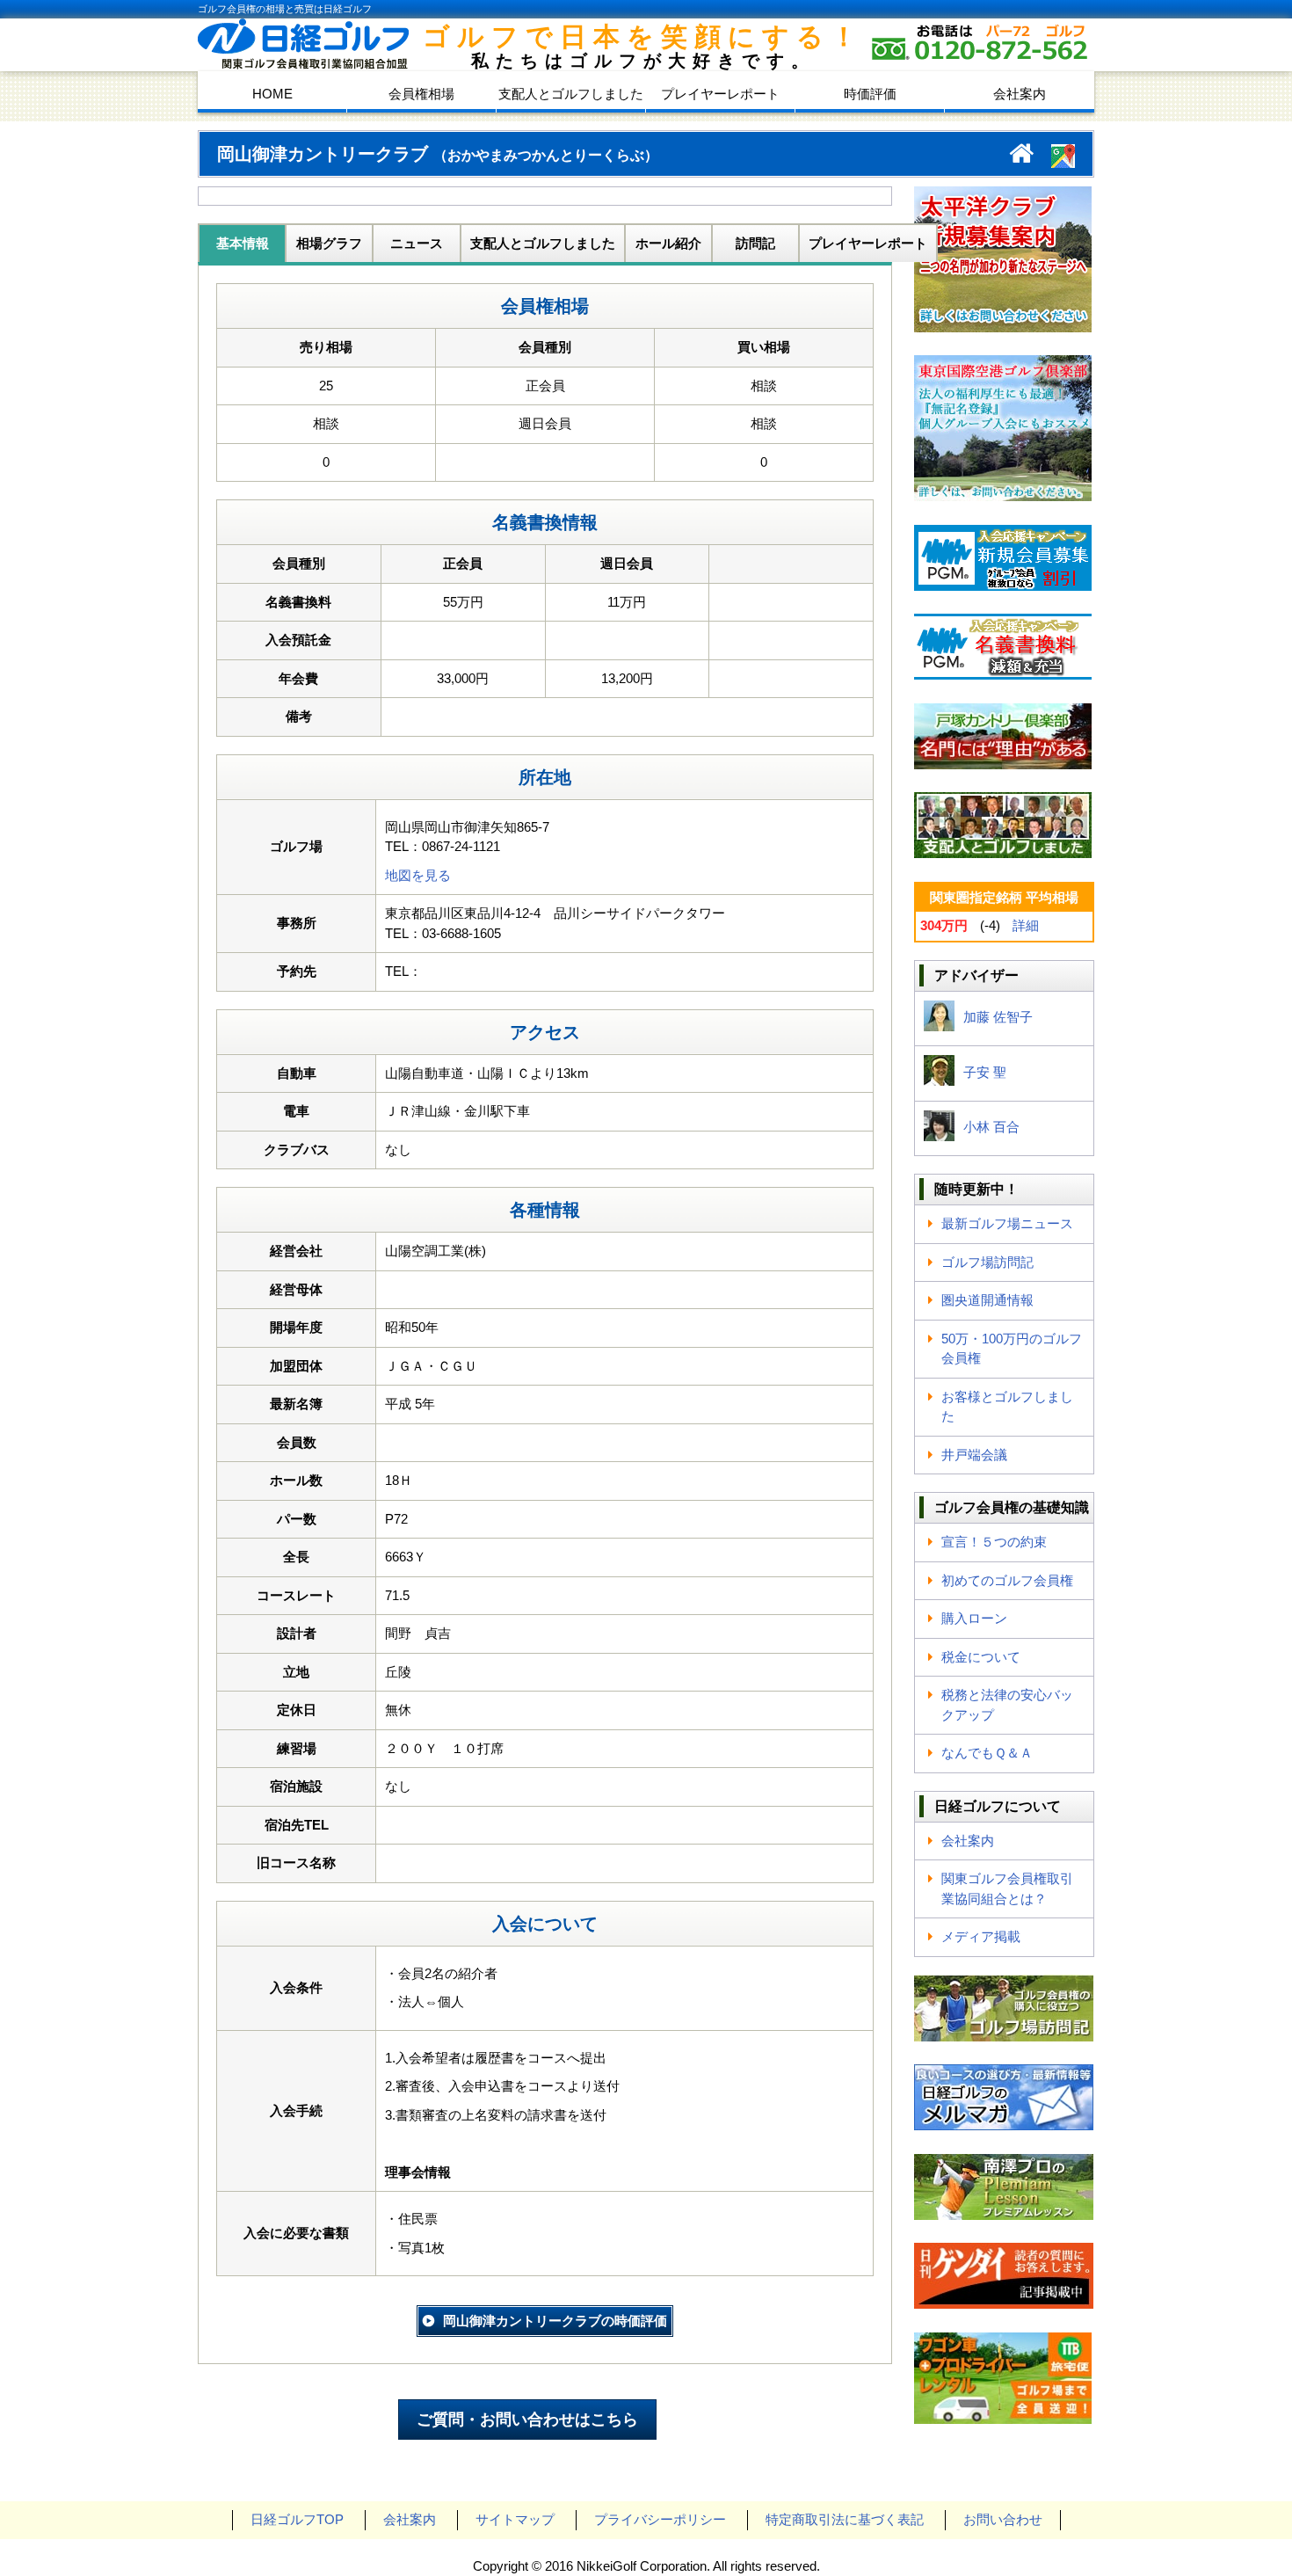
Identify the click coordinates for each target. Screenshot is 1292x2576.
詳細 (1026, 925)
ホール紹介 (668, 243)
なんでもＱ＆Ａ (987, 1753)
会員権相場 (421, 94)
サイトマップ (515, 2519)
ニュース (417, 243)
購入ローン (974, 1618)
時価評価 (870, 94)
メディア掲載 (981, 1936)
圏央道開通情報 (987, 1300)
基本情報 (243, 243)
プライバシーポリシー (660, 2519)
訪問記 (755, 243)
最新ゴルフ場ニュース (1007, 1223)
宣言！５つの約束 (994, 1542)
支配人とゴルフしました (571, 94)
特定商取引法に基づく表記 (845, 2519)
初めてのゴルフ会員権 (1007, 1580)
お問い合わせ (1003, 2519)
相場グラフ (329, 243)
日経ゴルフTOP (297, 2519)
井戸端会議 (974, 1455)
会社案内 (1020, 94)
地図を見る (418, 875)
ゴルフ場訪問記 (987, 1262)
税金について (981, 1657)
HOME (272, 94)
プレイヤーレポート (720, 94)
